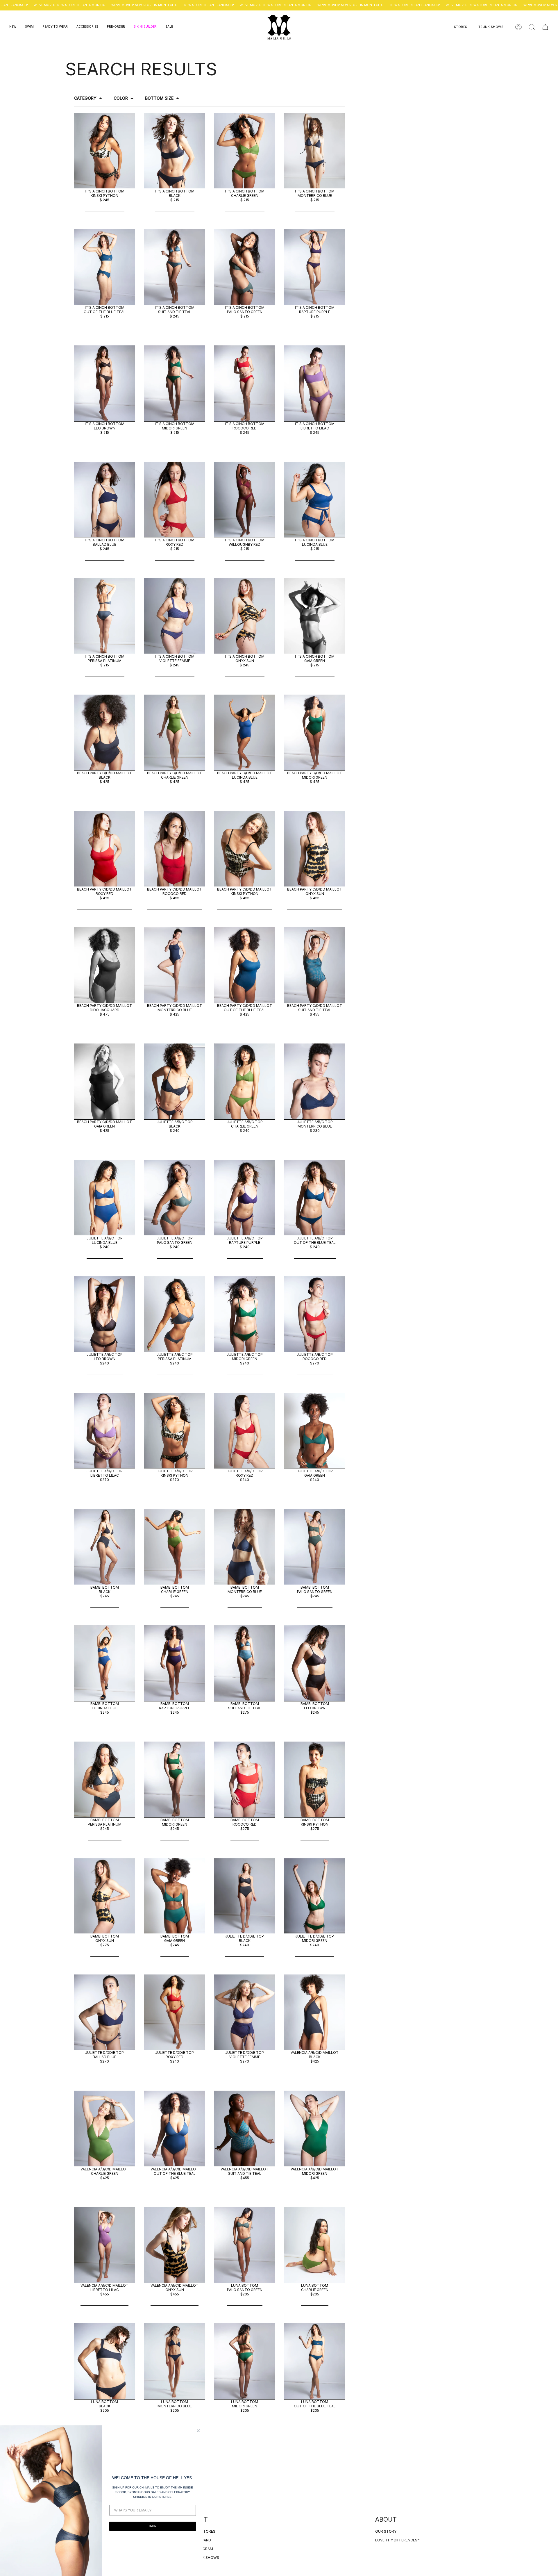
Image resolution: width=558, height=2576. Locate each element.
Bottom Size (159, 98)
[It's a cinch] (104, 149)
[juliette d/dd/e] (245, 1895)
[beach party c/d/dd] (104, 731)
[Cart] (545, 27)
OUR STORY (386, 2531)
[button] (13, 27)
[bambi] (104, 1546)
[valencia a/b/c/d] (315, 2011)
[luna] (245, 2244)
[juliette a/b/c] (175, 1080)
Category (85, 98)
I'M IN (153, 2526)
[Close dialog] (198, 2431)
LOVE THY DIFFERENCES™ (397, 2540)
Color (121, 98)
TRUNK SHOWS (206, 2558)
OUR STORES (204, 2531)
